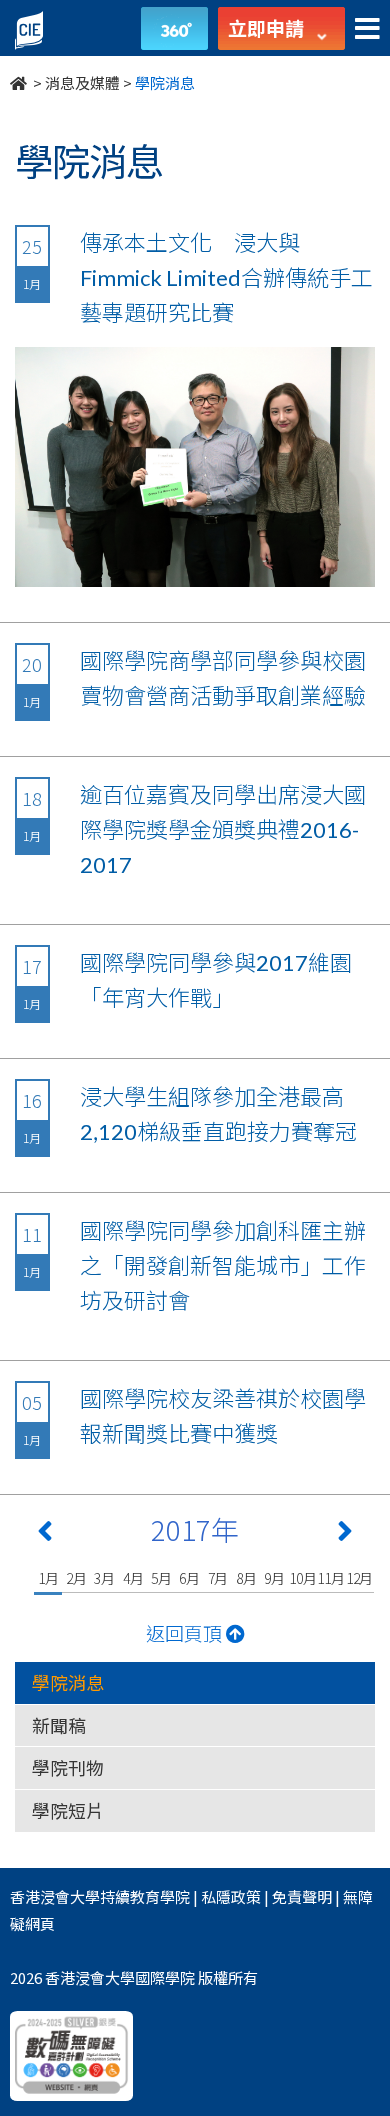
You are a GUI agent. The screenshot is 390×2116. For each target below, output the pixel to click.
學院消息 (68, 1682)
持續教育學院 (145, 1896)
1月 (48, 1578)
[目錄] (367, 29)
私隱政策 (231, 1896)
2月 (76, 1578)
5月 (161, 1578)
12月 (359, 1578)
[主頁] (20, 82)
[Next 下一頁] (345, 1535)
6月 (189, 1578)
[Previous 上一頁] (45, 1535)
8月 (246, 1578)
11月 (330, 1578)
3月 (104, 1578)
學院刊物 (68, 1767)
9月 (274, 1578)
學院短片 (68, 1810)
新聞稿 (59, 1725)
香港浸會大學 (55, 1896)
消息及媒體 (82, 82)
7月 (218, 1578)
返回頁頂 (186, 1632)
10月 (302, 1578)
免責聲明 (302, 1896)
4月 (133, 1578)
